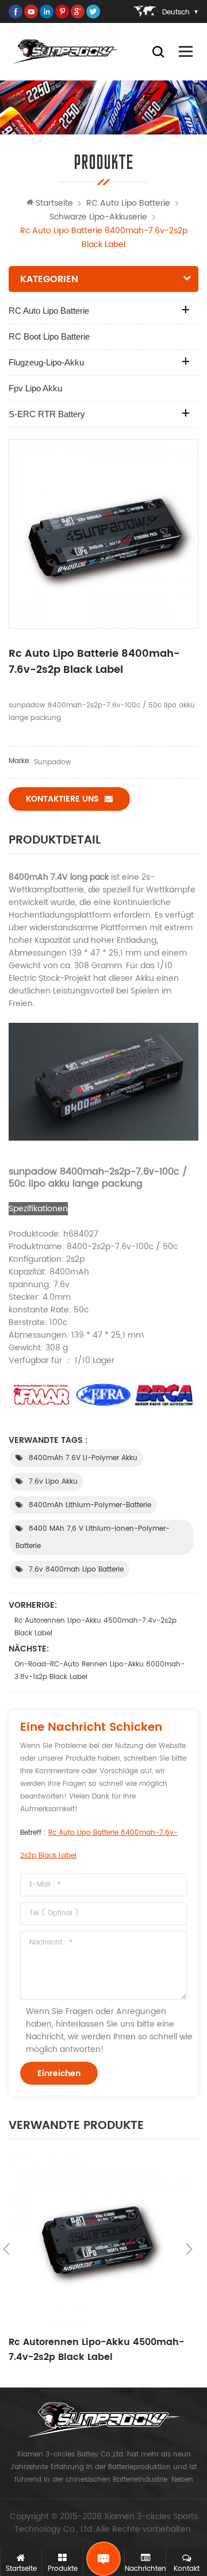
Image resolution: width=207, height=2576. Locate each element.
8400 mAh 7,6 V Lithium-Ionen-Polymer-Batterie (93, 1537)
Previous (6, 2249)
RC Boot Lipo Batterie (49, 336)
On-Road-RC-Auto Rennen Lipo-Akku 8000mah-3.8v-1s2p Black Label (99, 1671)
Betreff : (99, 1844)
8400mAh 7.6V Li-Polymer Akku (83, 1458)
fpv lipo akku (35, 388)
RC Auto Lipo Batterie (128, 203)
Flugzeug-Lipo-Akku (46, 362)
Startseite (54, 203)
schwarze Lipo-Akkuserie (98, 217)
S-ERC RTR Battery (47, 414)
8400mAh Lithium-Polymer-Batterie (90, 1505)
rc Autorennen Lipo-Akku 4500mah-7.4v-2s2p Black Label (95, 1627)
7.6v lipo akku (53, 1482)
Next (189, 2249)
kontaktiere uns (62, 799)
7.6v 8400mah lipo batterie (76, 1570)
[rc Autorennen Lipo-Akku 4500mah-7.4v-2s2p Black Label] (98, 2240)
